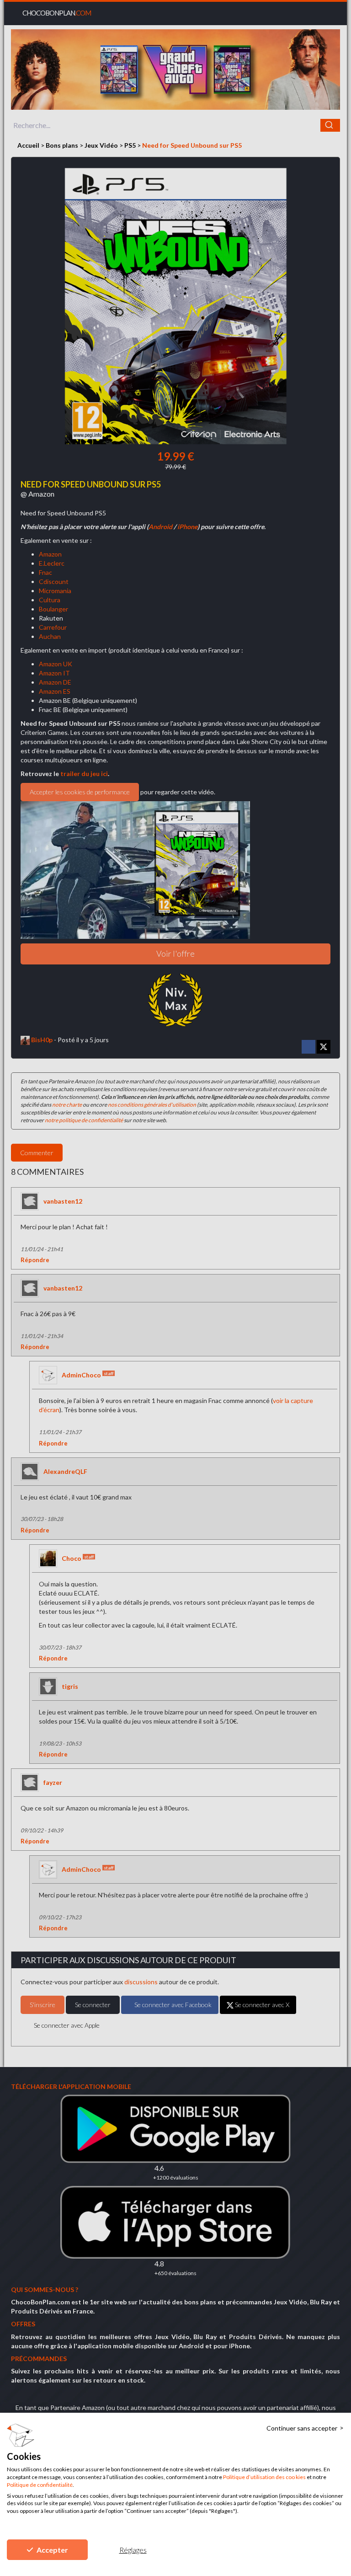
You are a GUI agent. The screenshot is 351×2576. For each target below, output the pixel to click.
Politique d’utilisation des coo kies (264, 2477)
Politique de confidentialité (40, 2485)
